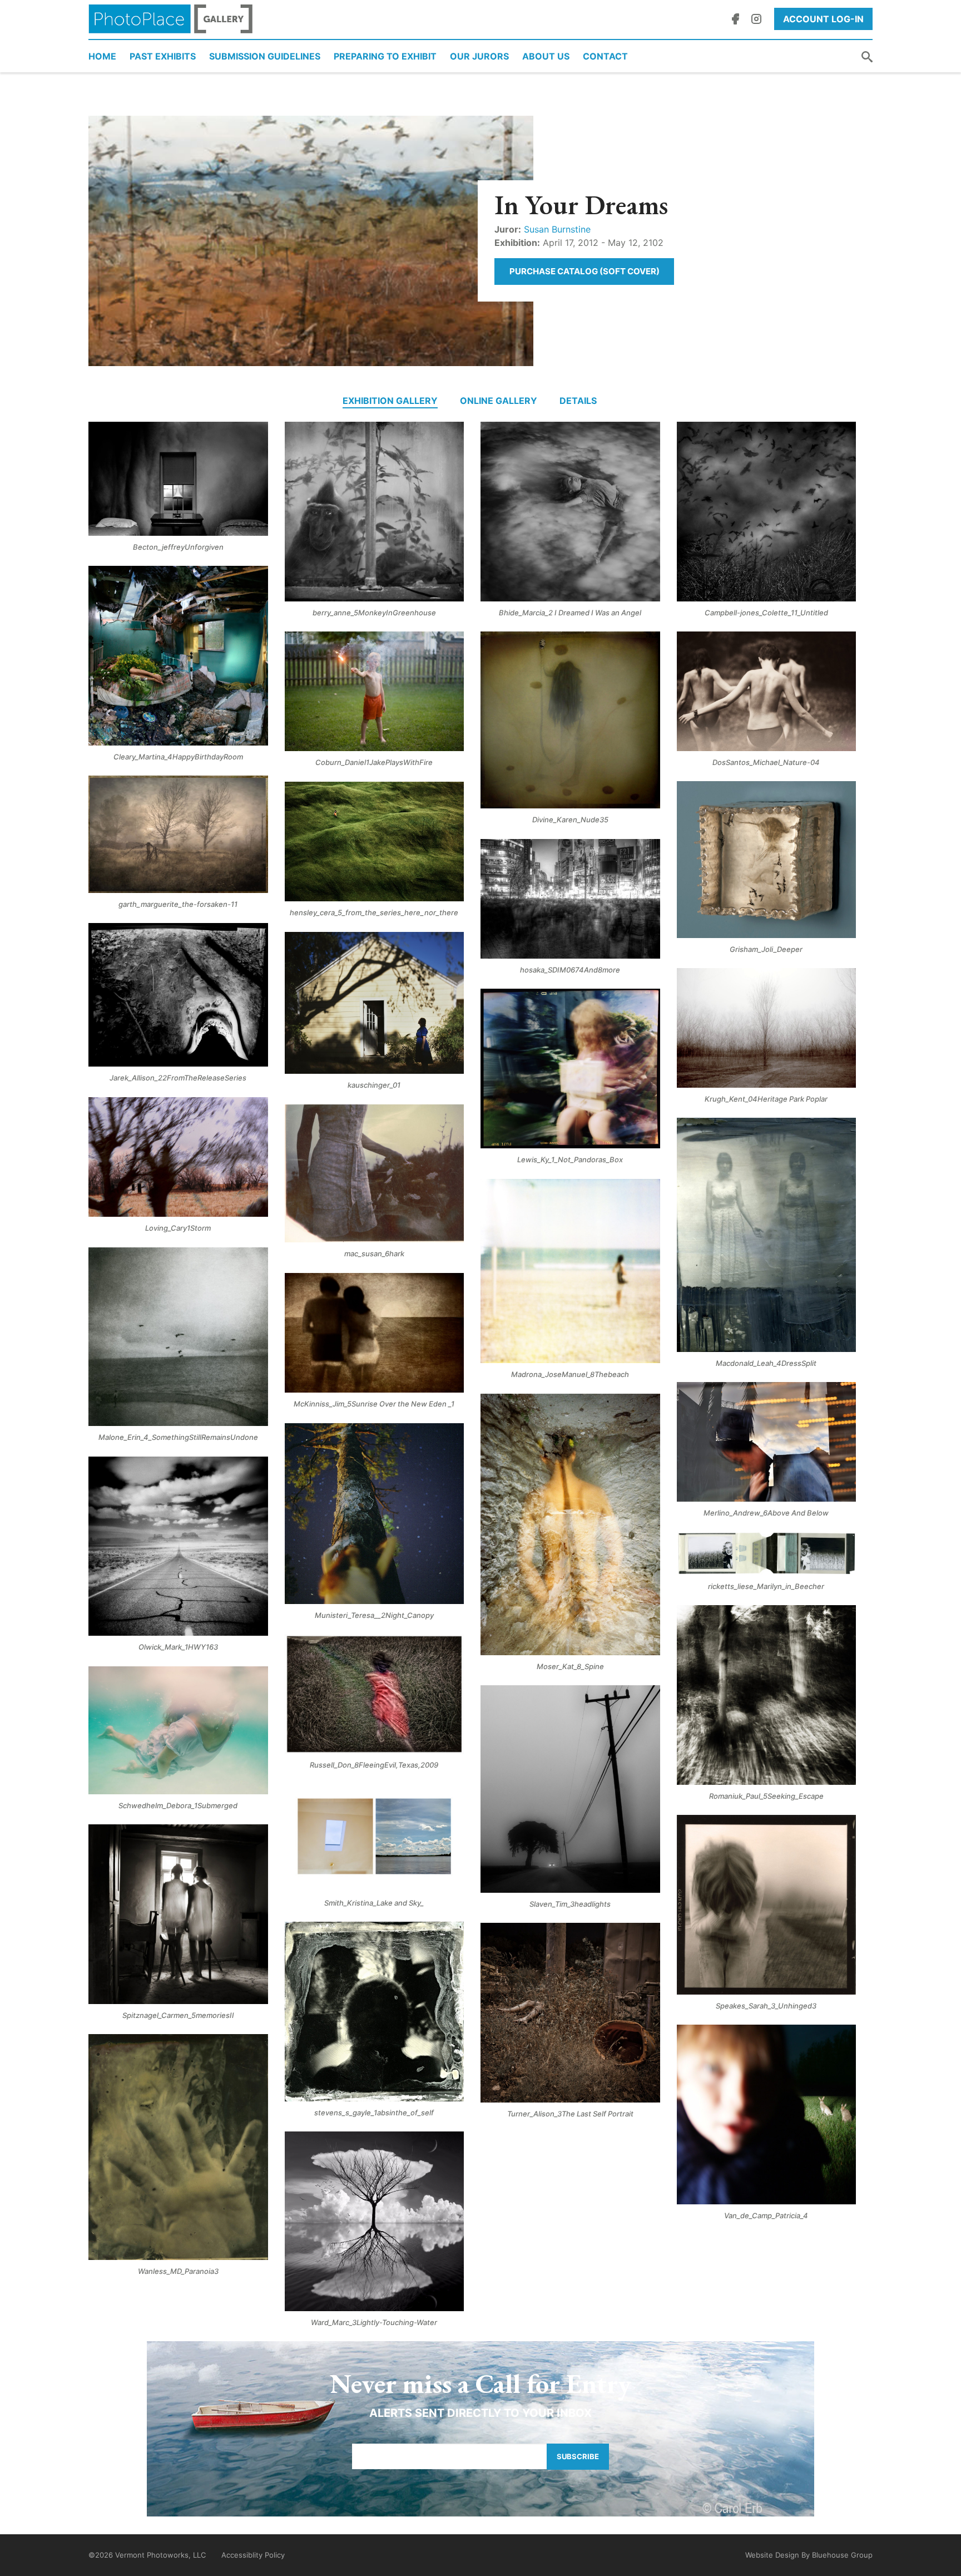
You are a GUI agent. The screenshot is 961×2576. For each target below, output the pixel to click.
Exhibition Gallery (390, 401)
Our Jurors (479, 56)
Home (102, 56)
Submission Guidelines (265, 56)
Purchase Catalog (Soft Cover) (584, 271)
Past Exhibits (163, 56)
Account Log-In (823, 19)
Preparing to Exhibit (385, 56)
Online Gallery (499, 401)
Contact (605, 56)
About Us (546, 56)
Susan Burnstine (557, 229)
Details (578, 401)
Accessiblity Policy (253, 2555)
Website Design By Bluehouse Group (809, 2555)
